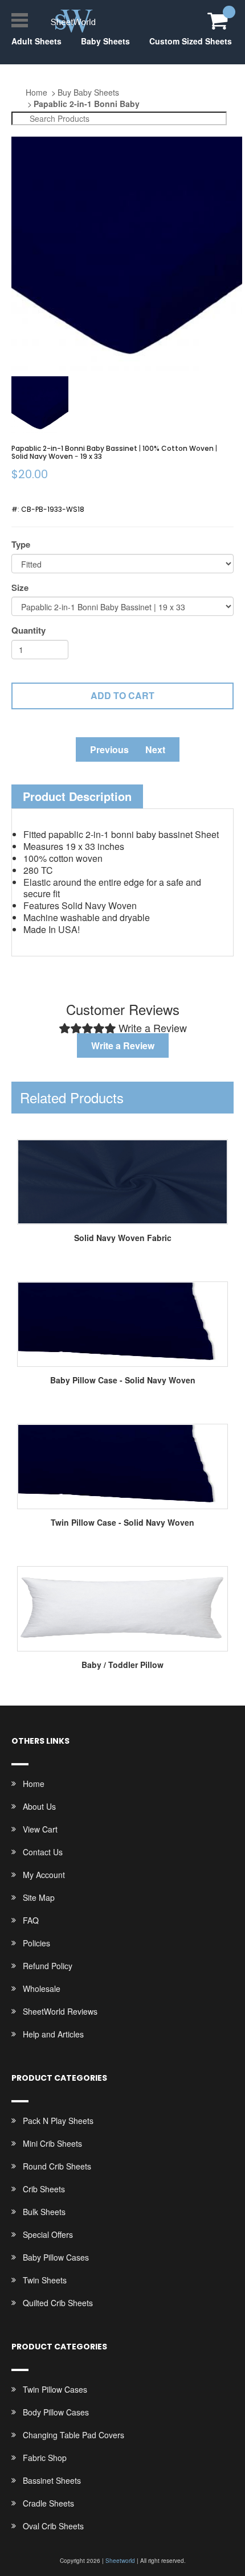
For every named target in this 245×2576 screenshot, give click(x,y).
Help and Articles (53, 2034)
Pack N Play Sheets (58, 2121)
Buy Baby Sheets (88, 92)
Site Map (39, 1897)
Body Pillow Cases (56, 2412)
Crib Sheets (44, 2189)
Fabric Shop (45, 2458)
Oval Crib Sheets (53, 2526)
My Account (44, 1875)
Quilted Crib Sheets (58, 2303)
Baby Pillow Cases (56, 2257)
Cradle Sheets (48, 2503)
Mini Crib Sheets (52, 2143)
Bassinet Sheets (52, 2480)
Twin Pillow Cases (55, 2389)
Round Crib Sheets (57, 2166)
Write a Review (123, 1045)
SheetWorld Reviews (60, 2011)
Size (20, 588)
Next (155, 749)
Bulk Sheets (44, 2212)
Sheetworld (120, 2561)
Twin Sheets (45, 2280)
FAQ (31, 1920)
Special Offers (48, 2234)
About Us (39, 1806)
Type (21, 545)
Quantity (28, 630)
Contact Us (43, 1852)
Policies (36, 1943)
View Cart (40, 1829)
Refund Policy (48, 1966)
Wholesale (42, 1989)
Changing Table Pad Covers (73, 2435)
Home (36, 92)
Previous (109, 749)
